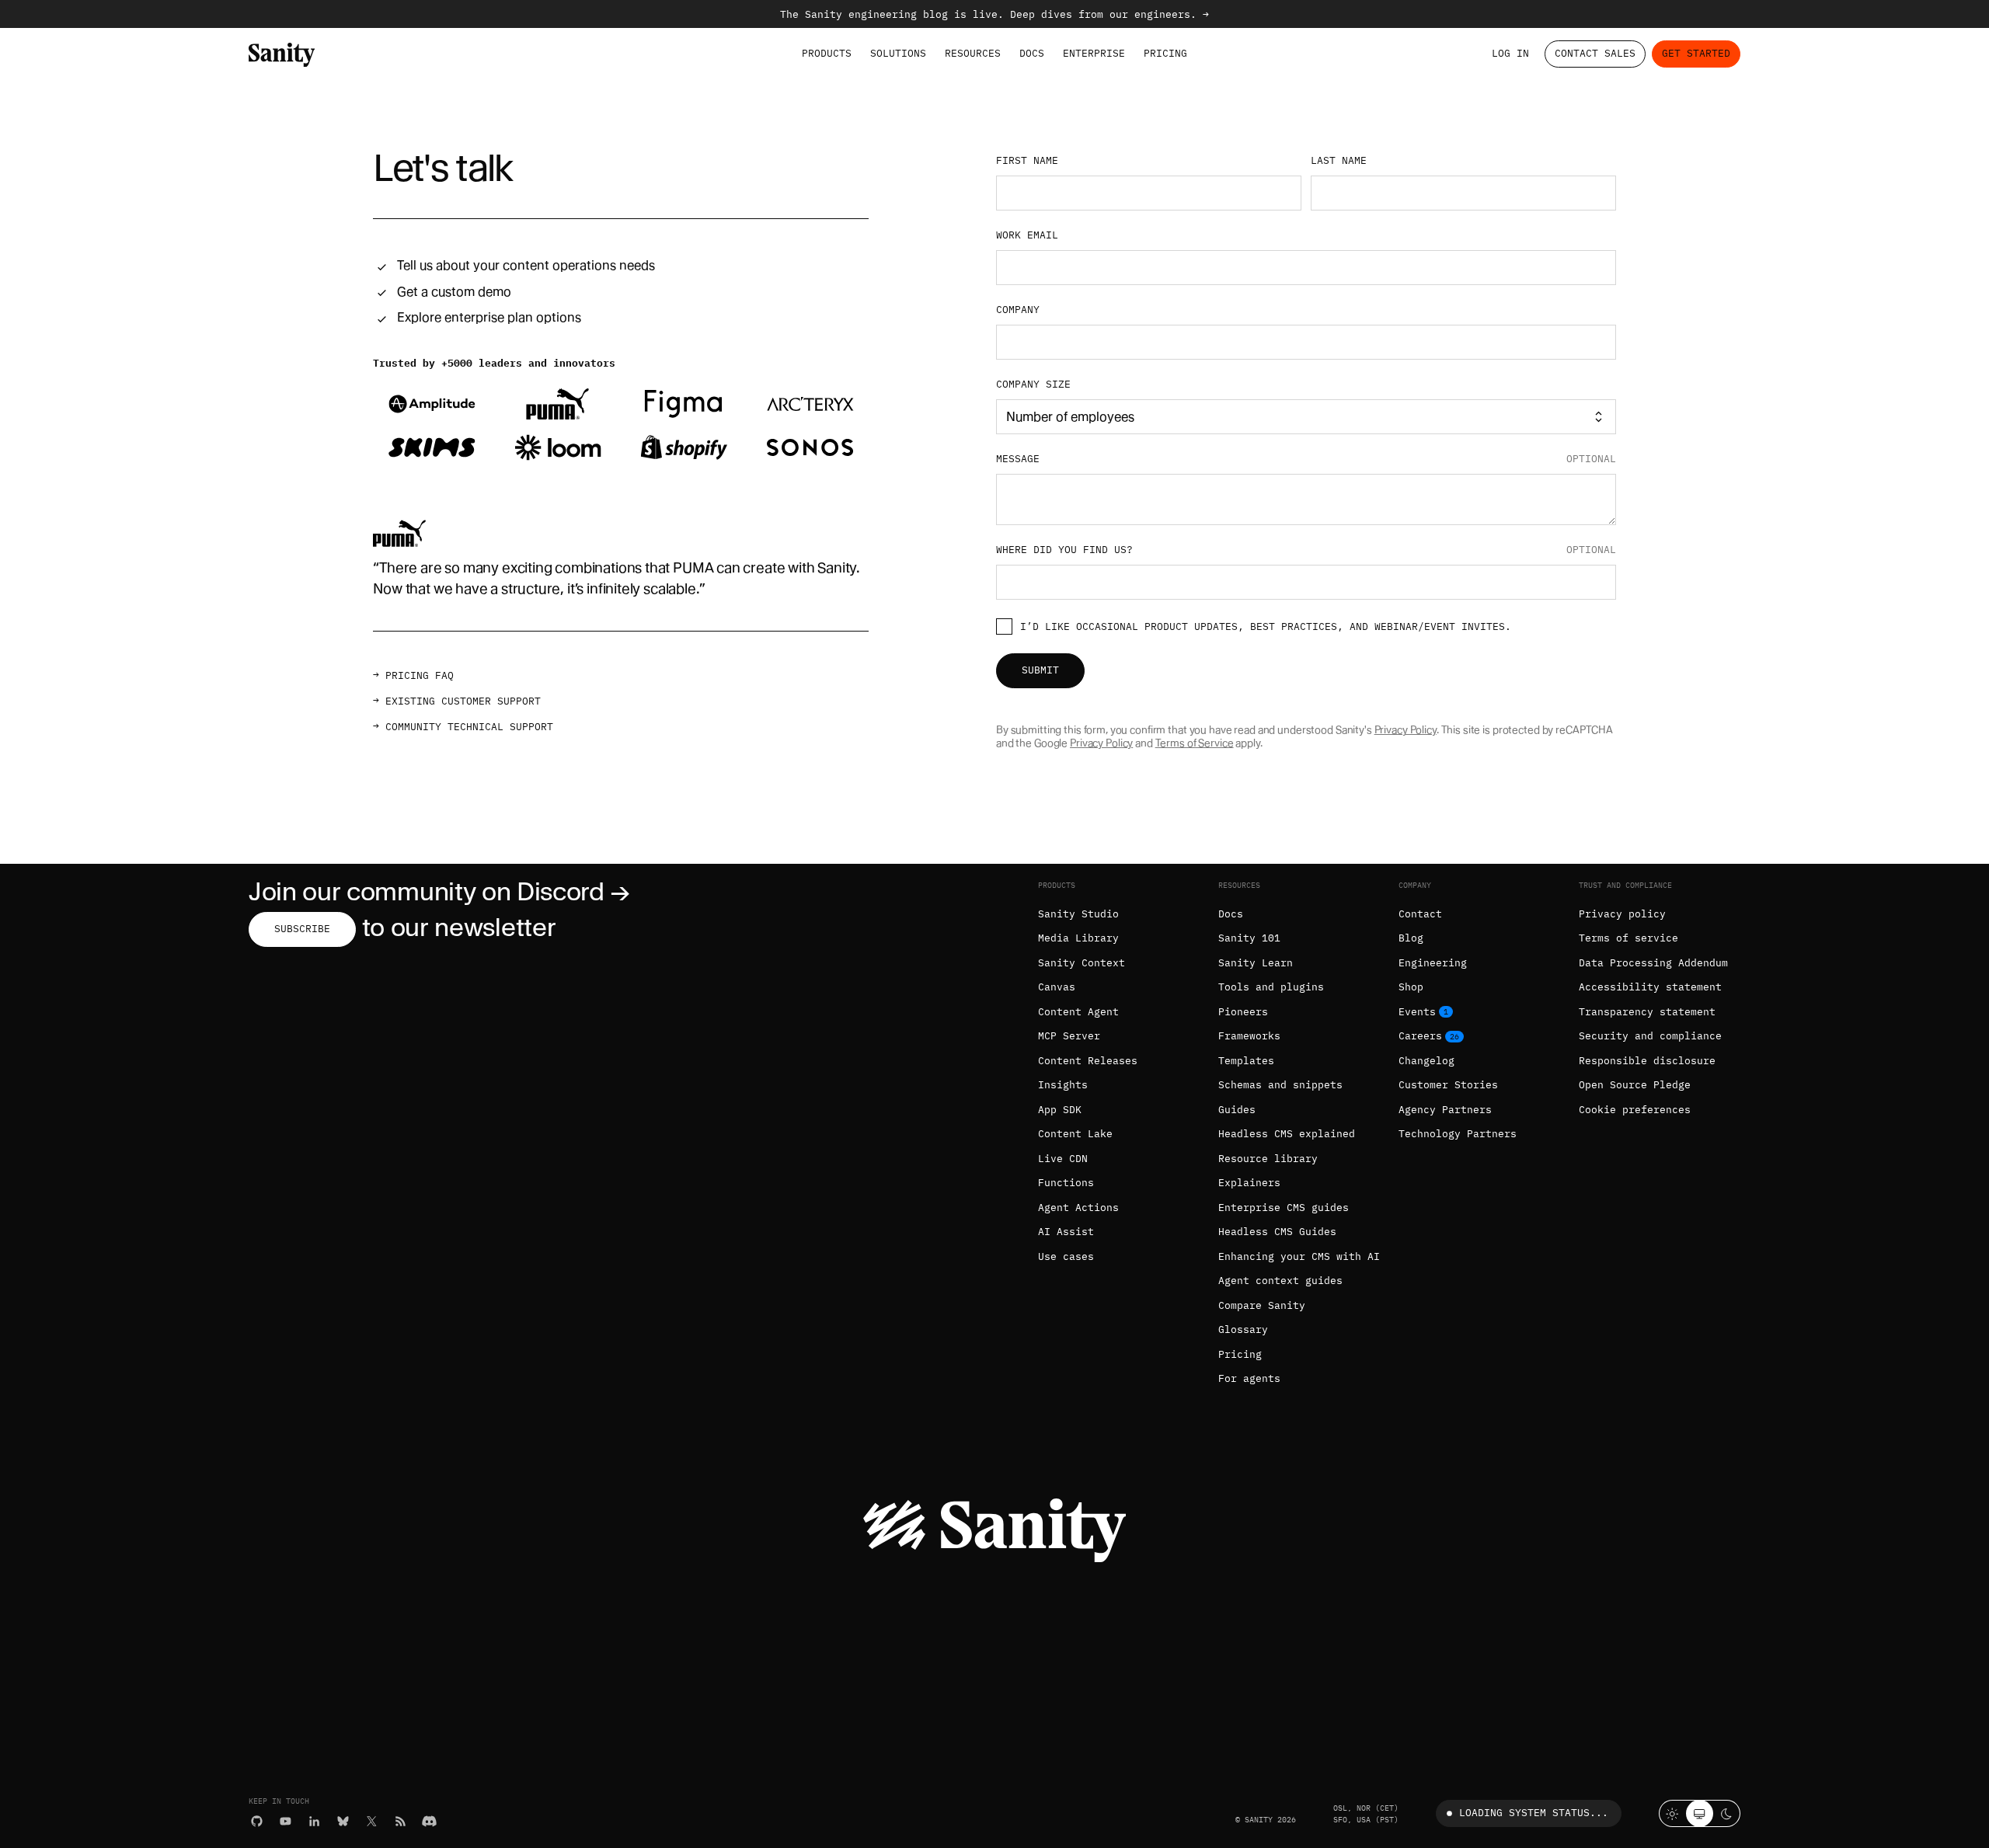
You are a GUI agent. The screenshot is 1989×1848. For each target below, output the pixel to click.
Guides (1237, 1110)
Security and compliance (1650, 1036)
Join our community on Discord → (439, 891)
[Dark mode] (1727, 1813)
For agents (1249, 1378)
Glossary (1243, 1329)
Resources (973, 53)
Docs (1032, 53)
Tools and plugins (1271, 987)
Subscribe (302, 929)
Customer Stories (1448, 1085)
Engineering (1433, 963)
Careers (1420, 1036)
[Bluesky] (343, 1821)
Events (1417, 1012)
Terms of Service (1195, 743)
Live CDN (1063, 1159)
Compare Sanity (1262, 1305)
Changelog (1426, 1061)
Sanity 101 (1249, 938)
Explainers (1249, 1183)
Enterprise (1094, 53)
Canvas (1057, 987)
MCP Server (1069, 1036)
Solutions (898, 53)
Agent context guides (1280, 1281)
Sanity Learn (1256, 963)
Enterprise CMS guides (1284, 1208)
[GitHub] (257, 1821)
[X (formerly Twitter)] (372, 1821)
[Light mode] (1672, 1813)
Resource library (1268, 1159)
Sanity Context (1082, 963)
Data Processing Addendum (1653, 963)
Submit (1040, 670)
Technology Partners (1458, 1134)
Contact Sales (1595, 53)
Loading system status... (1534, 1813)
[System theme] (1700, 1813)
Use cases (1066, 1256)
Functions (1066, 1183)
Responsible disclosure (1647, 1061)
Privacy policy (1622, 914)
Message (1306, 459)
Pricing (1165, 53)
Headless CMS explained (1287, 1134)
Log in (1510, 53)
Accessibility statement (1650, 987)
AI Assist (1066, 1232)
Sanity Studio (1078, 914)
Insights (1063, 1085)
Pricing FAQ (420, 675)
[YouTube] (286, 1821)
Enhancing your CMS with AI (1299, 1256)
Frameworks (1249, 1036)
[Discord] (429, 1821)
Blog (1411, 938)
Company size (1033, 385)
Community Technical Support (469, 727)
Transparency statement (1647, 1012)
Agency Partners (1445, 1110)
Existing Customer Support (463, 701)
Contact (1420, 914)
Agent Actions (1078, 1208)
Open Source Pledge (1635, 1085)
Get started (1696, 53)
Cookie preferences (1635, 1110)
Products (827, 53)
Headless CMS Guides (1277, 1232)
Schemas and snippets (1280, 1085)
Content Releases (1088, 1061)
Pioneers (1243, 1012)
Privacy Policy (1406, 730)
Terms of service (1628, 938)
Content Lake (1075, 1134)
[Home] (282, 54)
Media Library (1078, 938)
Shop (1411, 987)
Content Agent (1078, 1012)
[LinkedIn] (314, 1821)
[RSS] (401, 1821)
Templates (1246, 1061)
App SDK (1060, 1110)
